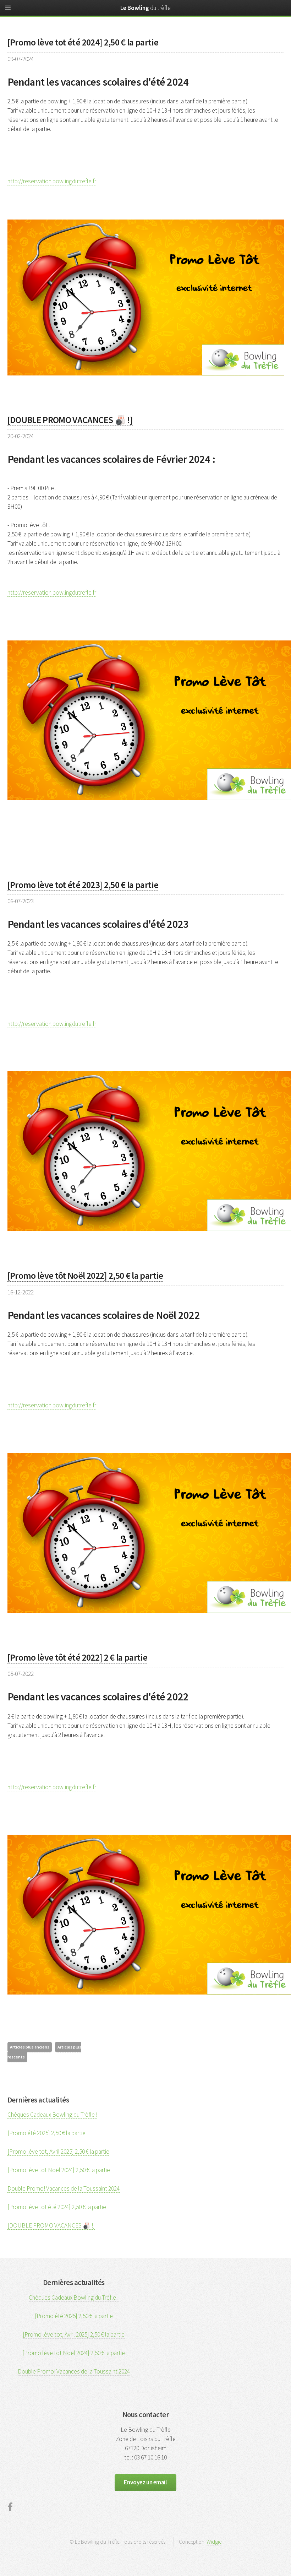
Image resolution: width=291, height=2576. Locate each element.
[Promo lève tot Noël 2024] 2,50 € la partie (59, 2170)
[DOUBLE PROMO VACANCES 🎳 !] (70, 420)
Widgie (214, 2542)
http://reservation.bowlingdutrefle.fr (52, 181)
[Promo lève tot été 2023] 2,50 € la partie (83, 885)
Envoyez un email (145, 2482)
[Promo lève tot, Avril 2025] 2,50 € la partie (58, 2152)
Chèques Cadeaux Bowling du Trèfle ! (52, 2115)
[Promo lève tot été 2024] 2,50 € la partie (83, 42)
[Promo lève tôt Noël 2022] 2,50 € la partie (85, 1275)
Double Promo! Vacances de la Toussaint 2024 (64, 2188)
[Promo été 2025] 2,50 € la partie (46, 2133)
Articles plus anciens (30, 2047)
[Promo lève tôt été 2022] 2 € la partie (78, 1657)
